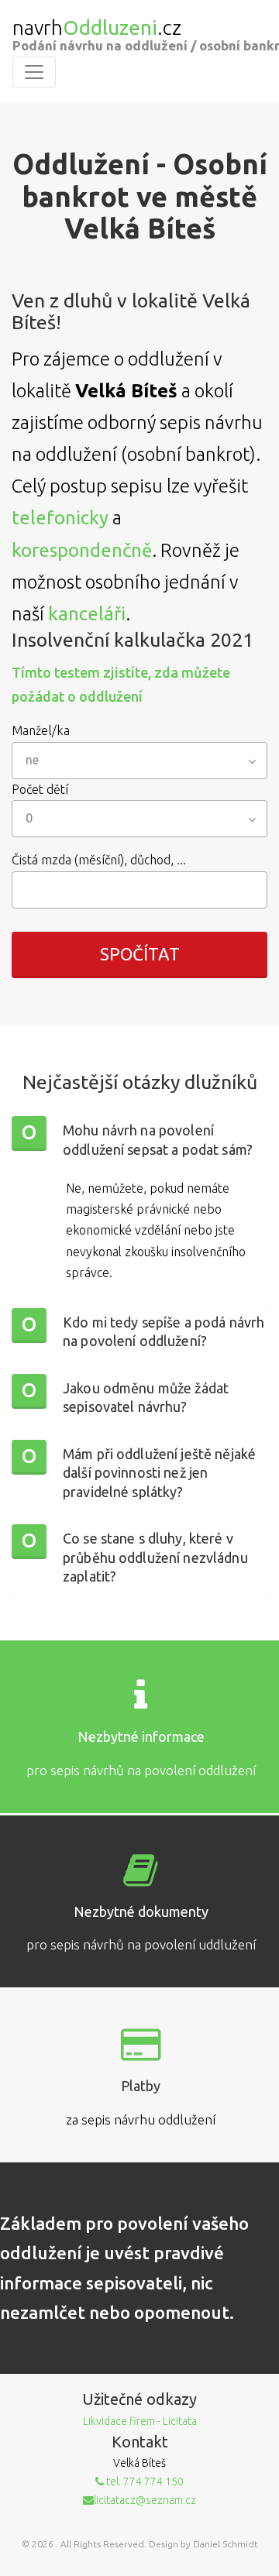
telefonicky (60, 518)
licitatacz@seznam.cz (145, 2500)
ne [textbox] (32, 760)
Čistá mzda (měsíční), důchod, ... (99, 860)
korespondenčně (82, 550)
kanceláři (87, 614)
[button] (139, 1141)
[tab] (139, 1141)
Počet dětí (40, 789)
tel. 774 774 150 (144, 2482)
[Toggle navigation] (34, 72)
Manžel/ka (41, 730)
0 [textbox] (29, 818)
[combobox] (139, 761)
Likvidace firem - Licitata (140, 2421)
